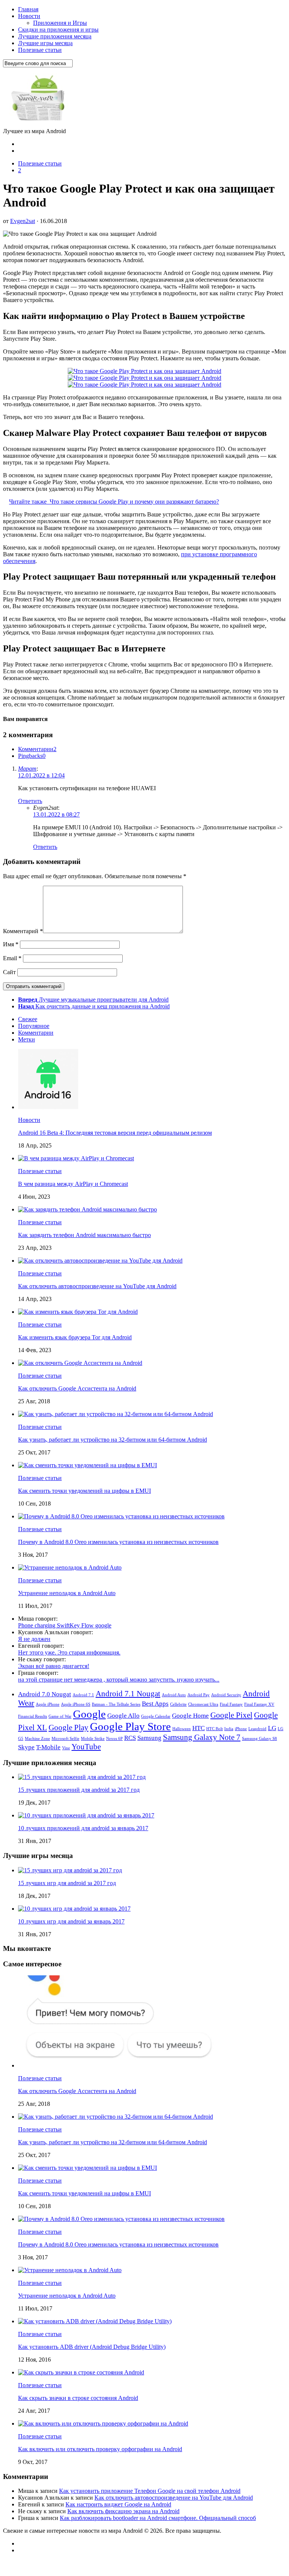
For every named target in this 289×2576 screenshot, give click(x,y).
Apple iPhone (48, 1704)
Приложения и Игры (60, 23)
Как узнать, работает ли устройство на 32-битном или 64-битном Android (113, 1440)
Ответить (30, 801)
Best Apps (155, 1704)
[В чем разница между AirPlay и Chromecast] (76, 1158)
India (229, 1729)
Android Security (226, 1695)
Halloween (182, 1729)
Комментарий (23, 931)
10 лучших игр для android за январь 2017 (71, 1921)
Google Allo (123, 1716)
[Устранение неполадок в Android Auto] (70, 1567)
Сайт (9, 972)
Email (12, 958)
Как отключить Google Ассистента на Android (77, 1388)
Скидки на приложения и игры (58, 30)
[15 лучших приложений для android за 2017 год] (82, 1777)
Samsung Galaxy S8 (259, 1739)
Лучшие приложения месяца (55, 36)
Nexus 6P (114, 1739)
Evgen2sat (23, 221)
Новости (29, 16)
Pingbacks (32, 756)
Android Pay (198, 1695)
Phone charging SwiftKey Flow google (65, 1625)
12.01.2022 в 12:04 (41, 775)
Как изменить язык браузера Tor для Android (75, 1337)
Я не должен (34, 1639)
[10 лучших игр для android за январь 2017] (74, 1909)
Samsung (149, 1738)
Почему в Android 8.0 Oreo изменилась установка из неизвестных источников (118, 1542)
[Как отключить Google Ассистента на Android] (80, 1363)
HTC (198, 1728)
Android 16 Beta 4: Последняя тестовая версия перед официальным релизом (115, 1133)
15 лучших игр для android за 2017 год (67, 1883)
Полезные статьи (40, 50)
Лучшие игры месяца (45, 43)
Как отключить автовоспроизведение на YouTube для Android (97, 1286)
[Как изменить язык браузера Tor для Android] (78, 1312)
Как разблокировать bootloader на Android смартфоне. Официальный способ (158, 2518)
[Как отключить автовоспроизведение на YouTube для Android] (100, 1261)
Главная (28, 9)
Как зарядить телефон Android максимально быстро (84, 1235)
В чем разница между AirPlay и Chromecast (73, 1184)
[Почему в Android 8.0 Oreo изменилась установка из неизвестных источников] (121, 1516)
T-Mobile (48, 1747)
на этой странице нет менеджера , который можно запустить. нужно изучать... (119, 1680)
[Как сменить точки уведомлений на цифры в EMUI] (87, 1465)
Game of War (60, 1716)
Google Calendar (156, 1716)
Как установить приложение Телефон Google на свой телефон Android (150, 2491)
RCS (130, 1738)
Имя (11, 944)
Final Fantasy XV (259, 1704)
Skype (26, 1747)
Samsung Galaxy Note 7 (202, 1737)
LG (272, 1728)
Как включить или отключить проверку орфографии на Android (100, 2449)
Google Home (190, 1716)
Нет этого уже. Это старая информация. (69, 1652)
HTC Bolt (214, 1729)
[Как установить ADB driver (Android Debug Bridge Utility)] (95, 2321)
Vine (66, 1748)
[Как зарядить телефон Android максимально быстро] (87, 1209)
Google (89, 1714)
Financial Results (33, 1716)
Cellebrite (178, 1704)
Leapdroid (257, 1729)
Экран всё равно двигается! (54, 1666)
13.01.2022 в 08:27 (56, 814)
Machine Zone (37, 1739)
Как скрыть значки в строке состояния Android (78, 2398)
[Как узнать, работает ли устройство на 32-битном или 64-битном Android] (116, 1414)
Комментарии (37, 749)
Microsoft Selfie (65, 1739)
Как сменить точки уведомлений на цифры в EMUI (84, 1491)
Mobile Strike (93, 1739)
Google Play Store (130, 1726)
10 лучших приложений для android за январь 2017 (83, 1828)
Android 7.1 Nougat (128, 1694)
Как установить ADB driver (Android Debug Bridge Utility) (92, 2347)
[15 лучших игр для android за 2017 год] (70, 1870)
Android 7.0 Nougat (45, 1694)
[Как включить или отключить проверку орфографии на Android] (103, 2423)
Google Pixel (231, 1715)
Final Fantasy (231, 1704)
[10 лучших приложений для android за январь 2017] (86, 1815)
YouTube (86, 1747)
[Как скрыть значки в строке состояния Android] (81, 2372)
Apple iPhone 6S (76, 1704)
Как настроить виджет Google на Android (118, 2504)
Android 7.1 (83, 1695)
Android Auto (174, 1695)
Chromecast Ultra (203, 1704)
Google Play (68, 1727)
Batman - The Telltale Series (116, 1704)
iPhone (241, 1729)
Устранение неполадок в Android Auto (67, 1593)
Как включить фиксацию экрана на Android (123, 2511)
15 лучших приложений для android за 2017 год (79, 1790)
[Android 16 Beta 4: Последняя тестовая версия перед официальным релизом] (48, 1107)
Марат (27, 769)
